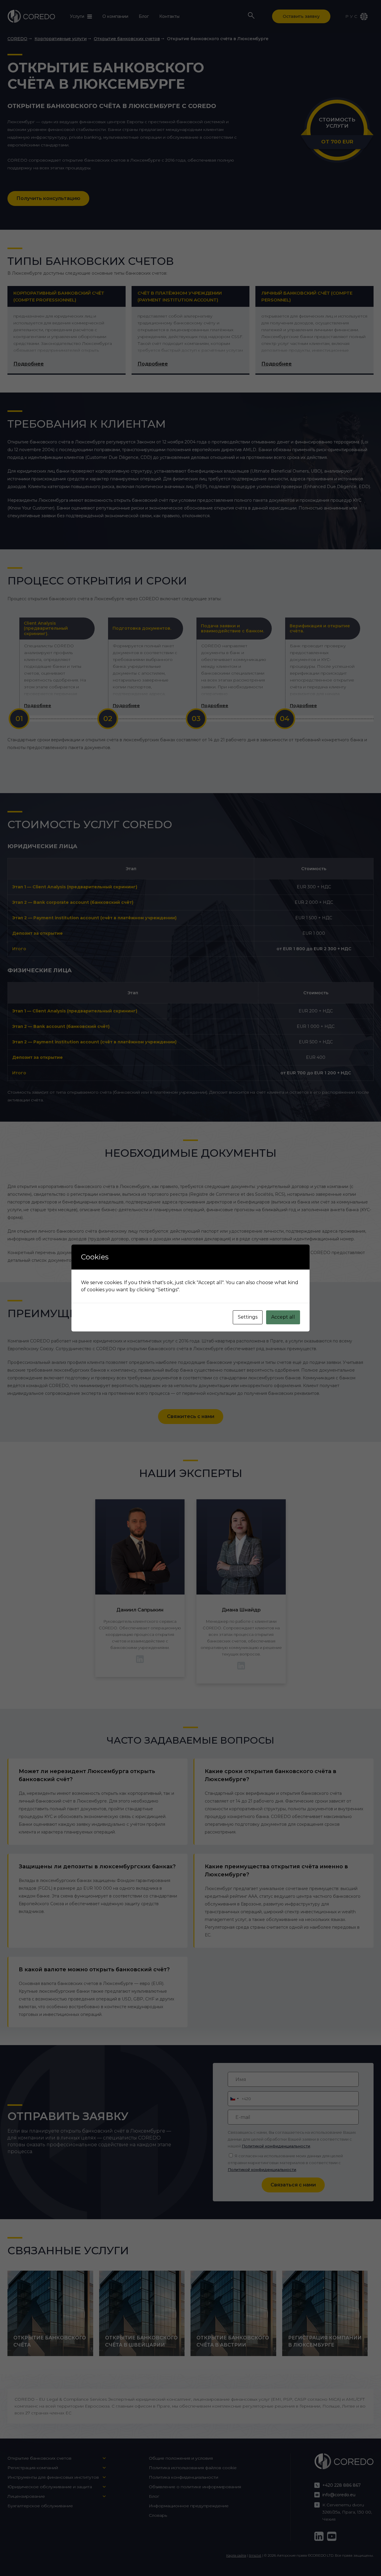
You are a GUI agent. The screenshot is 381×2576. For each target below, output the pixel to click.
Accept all (283, 1317)
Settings (248, 1317)
